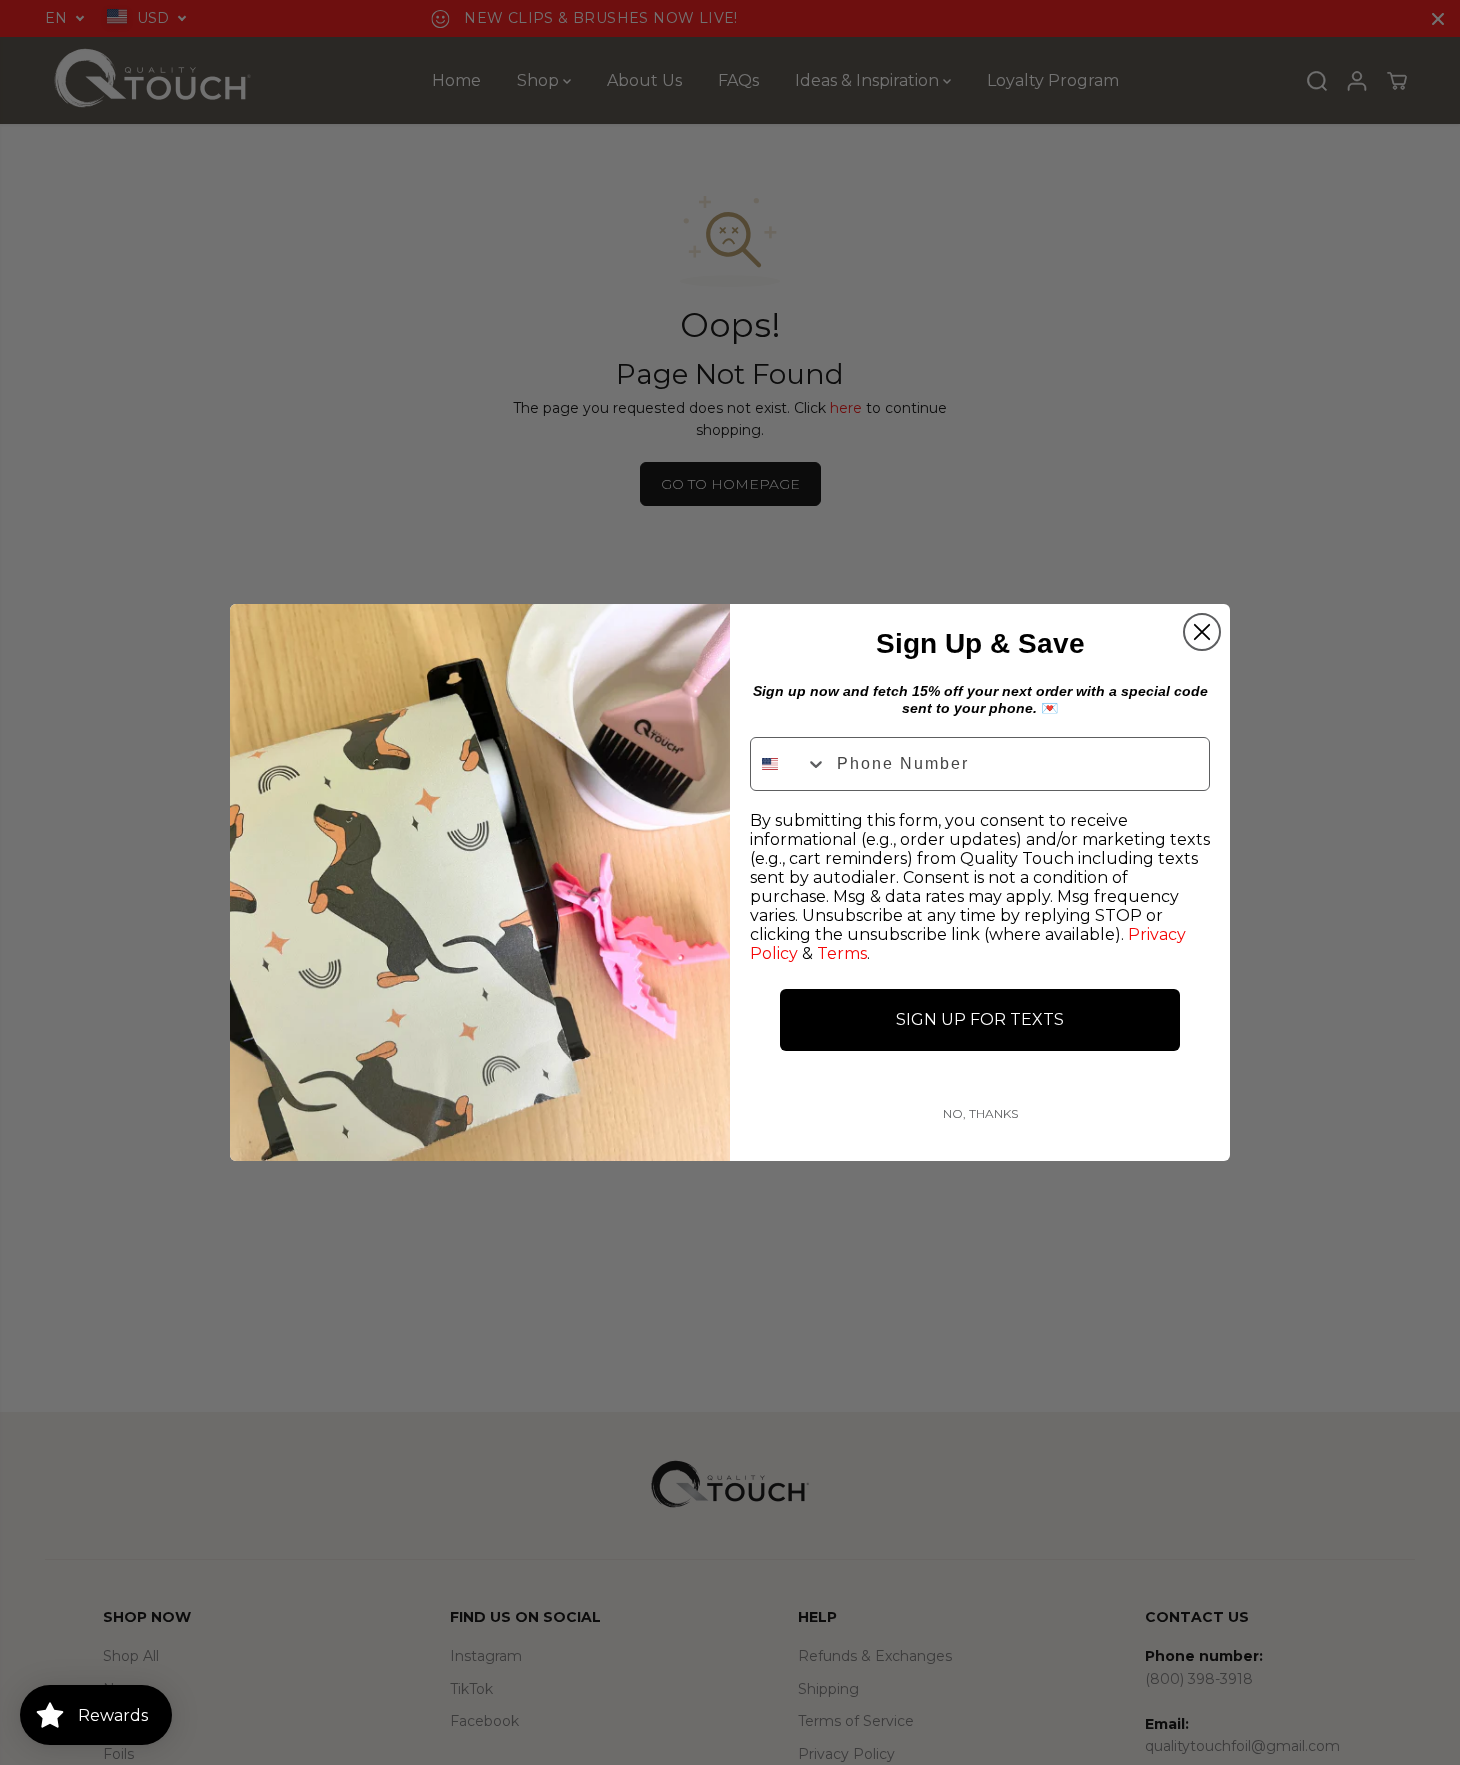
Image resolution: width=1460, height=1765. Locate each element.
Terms (842, 953)
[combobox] (789, 764)
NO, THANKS (980, 1113)
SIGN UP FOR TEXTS (980, 1019)
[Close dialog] (1202, 632)
